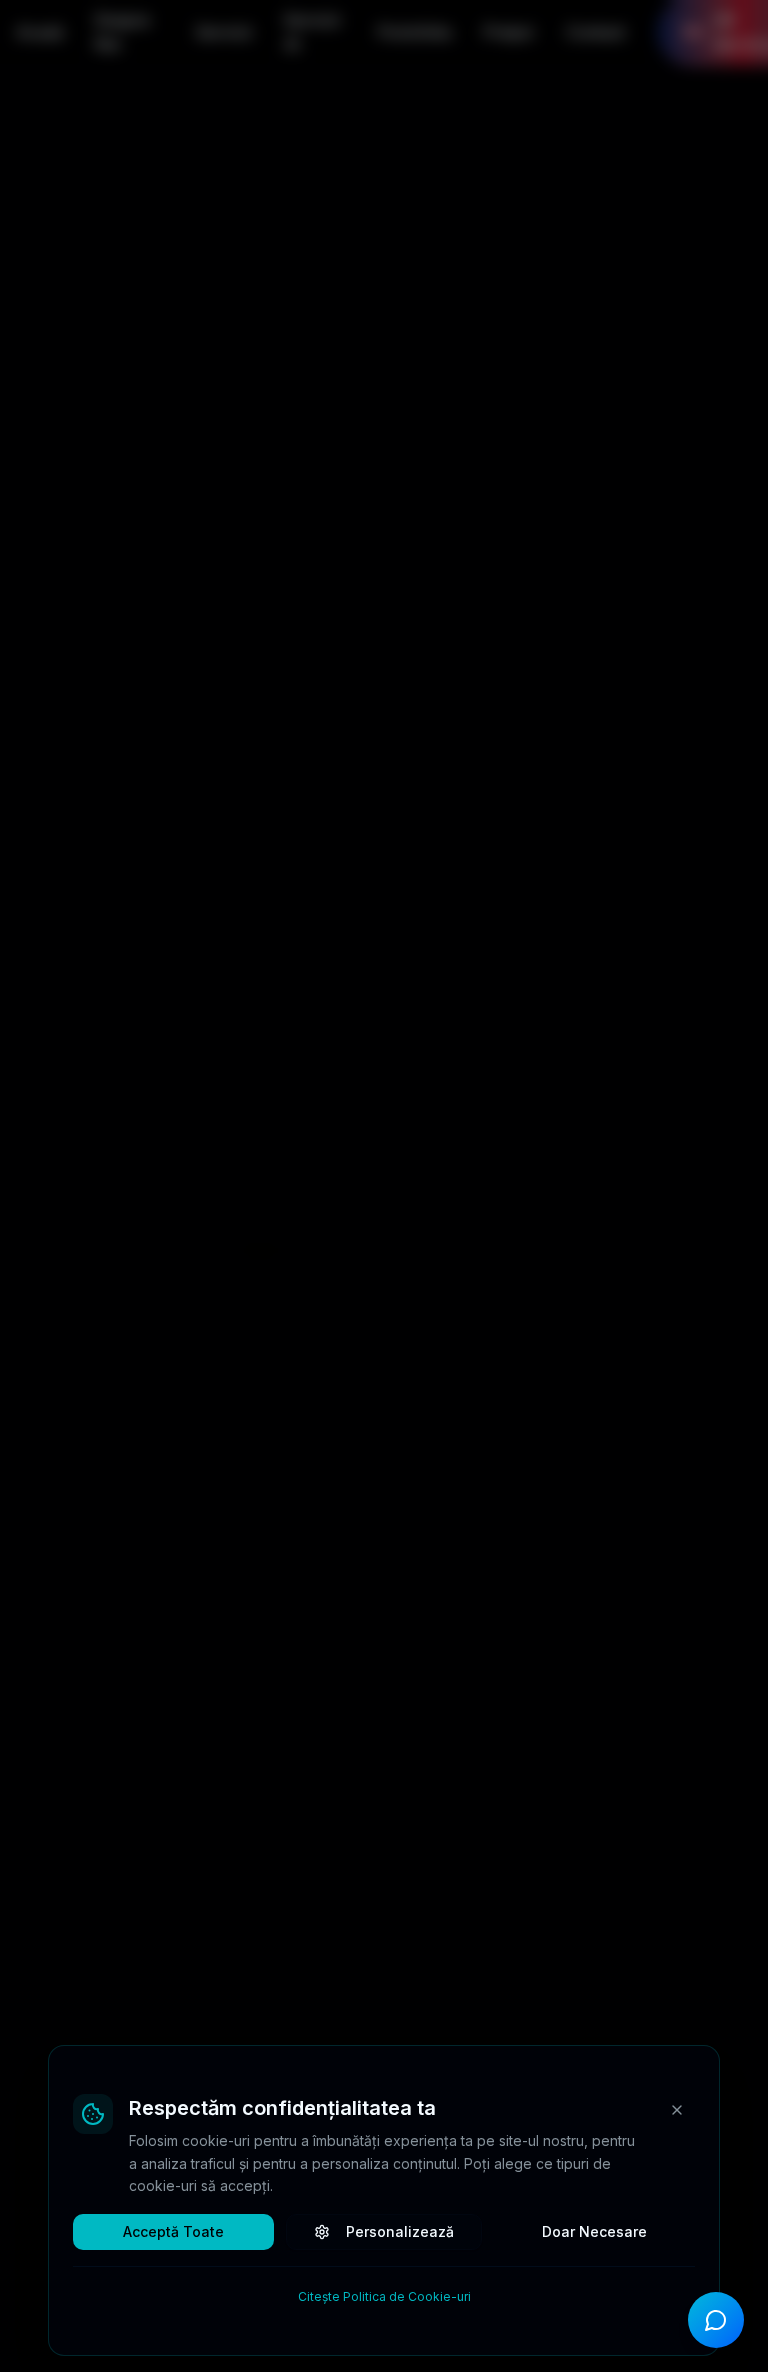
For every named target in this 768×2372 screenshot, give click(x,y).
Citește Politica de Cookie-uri (384, 2296)
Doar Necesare (594, 2231)
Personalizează (400, 2231)
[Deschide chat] (716, 2320)
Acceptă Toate (173, 2231)
